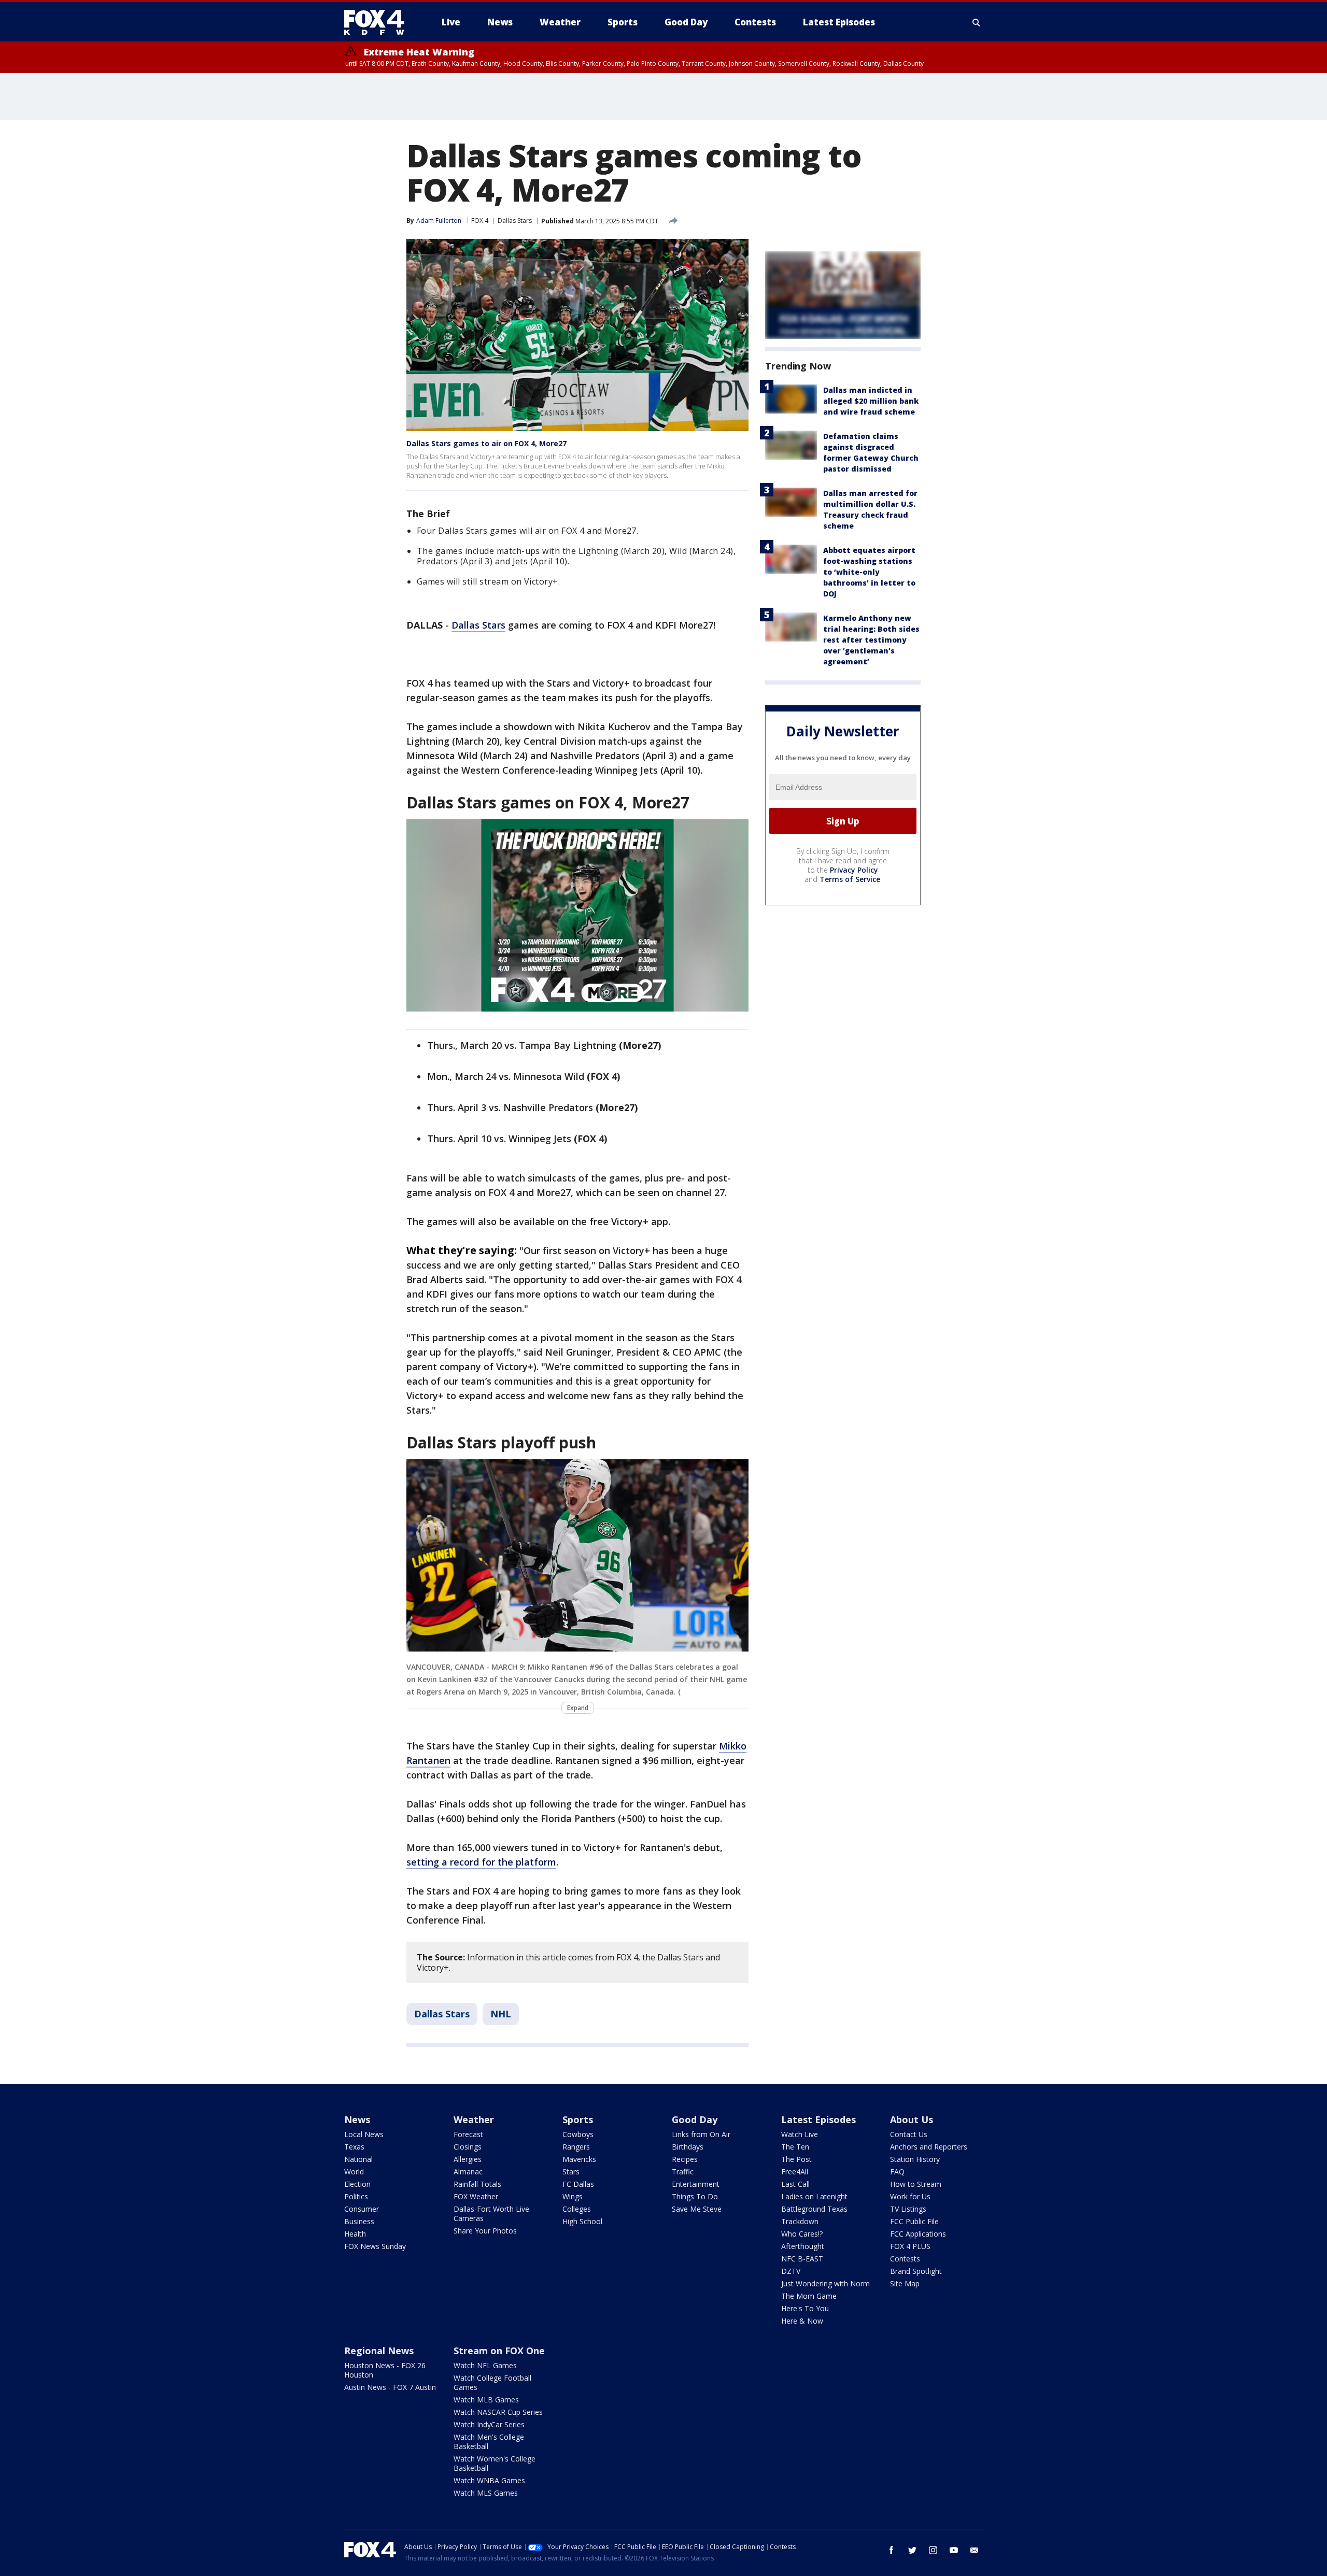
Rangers (576, 2147)
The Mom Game (809, 2296)
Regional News (379, 2351)
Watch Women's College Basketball (495, 2463)
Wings (573, 2196)
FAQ (897, 2172)
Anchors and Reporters (929, 2147)
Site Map (905, 2283)
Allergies (468, 2159)
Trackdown (800, 2221)
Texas (354, 2147)
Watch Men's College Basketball (489, 2442)
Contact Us (909, 2134)
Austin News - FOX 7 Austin (390, 2387)
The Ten (795, 2147)
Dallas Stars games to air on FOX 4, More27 (486, 443)
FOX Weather (476, 2196)
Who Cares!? (802, 2234)
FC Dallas (578, 2184)
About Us (912, 2119)
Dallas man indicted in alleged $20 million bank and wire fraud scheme (871, 401)
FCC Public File (914, 2221)
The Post (796, 2159)
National (358, 2159)
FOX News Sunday (375, 2246)
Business (359, 2221)
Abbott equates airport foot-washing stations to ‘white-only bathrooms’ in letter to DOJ (869, 572)
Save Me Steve (697, 2209)
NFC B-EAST (802, 2259)
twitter (912, 2550)
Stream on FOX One (499, 2351)
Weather (474, 2119)
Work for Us (910, 2196)
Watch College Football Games (492, 2382)
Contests (905, 2259)
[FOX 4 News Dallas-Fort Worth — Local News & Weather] (378, 22)
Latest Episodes (818, 2119)
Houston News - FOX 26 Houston (385, 2370)
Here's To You (805, 2308)
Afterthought (803, 2246)
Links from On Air (701, 2134)
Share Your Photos (485, 2231)
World (354, 2172)
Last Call (795, 2184)
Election (357, 2184)
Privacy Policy (854, 870)
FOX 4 (480, 220)
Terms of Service (850, 879)
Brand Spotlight (916, 2271)
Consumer (362, 2209)
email (975, 2550)
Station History (915, 2159)
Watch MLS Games (486, 2493)
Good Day (695, 2119)
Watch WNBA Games (489, 2480)
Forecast (468, 2134)
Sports (578, 2119)
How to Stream (916, 2184)
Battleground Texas (814, 2209)
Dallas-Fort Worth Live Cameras (491, 2214)
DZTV (791, 2271)
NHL (501, 2014)
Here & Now (802, 2321)
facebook (892, 2550)
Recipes (685, 2159)
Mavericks (579, 2159)
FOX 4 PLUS (910, 2246)
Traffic (683, 2172)
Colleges (577, 2209)
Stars (571, 2172)
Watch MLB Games (486, 2400)
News (357, 2119)
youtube (954, 2550)
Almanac (468, 2172)
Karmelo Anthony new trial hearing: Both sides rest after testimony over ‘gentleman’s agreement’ (871, 640)
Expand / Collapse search (977, 22)
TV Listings (908, 2209)
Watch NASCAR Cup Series (498, 2412)
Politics (356, 2196)
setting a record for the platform (481, 1862)
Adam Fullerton (439, 220)
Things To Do (695, 2196)
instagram (933, 2550)
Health (355, 2234)
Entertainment (696, 2184)
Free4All (795, 2172)
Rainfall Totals (477, 2184)
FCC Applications (918, 2234)
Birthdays (688, 2147)
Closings (468, 2147)
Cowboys (578, 2134)
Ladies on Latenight (814, 2196)
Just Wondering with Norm (825, 2283)
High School (582, 2221)
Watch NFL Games (485, 2365)
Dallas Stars (515, 220)
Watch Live (800, 2134)
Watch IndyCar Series (489, 2424)
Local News (364, 2134)
